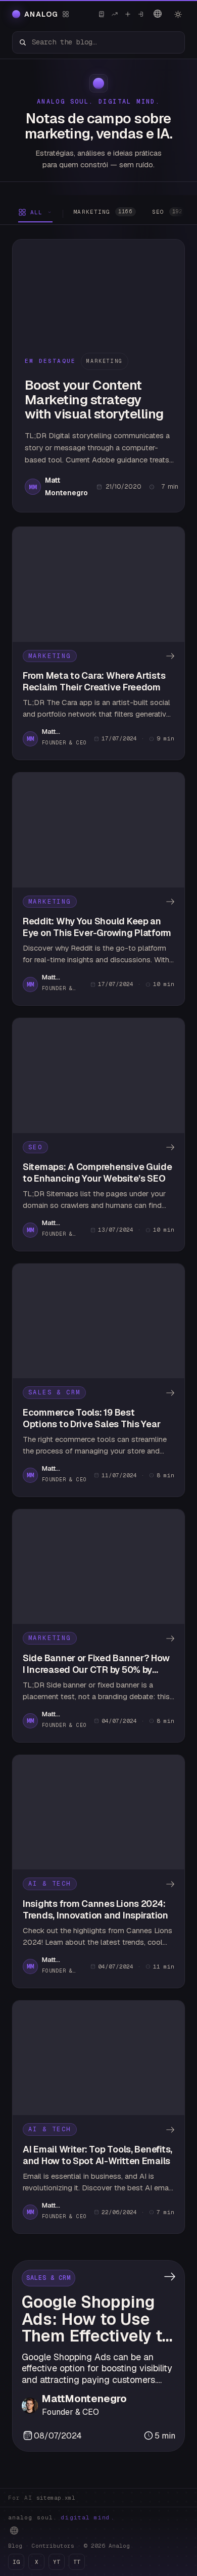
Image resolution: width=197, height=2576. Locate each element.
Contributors (53, 2546)
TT (77, 2562)
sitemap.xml (56, 2498)
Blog (15, 2546)
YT (57, 2562)
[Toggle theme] (178, 14)
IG (16, 2562)
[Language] (158, 14)
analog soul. (61, 2517)
